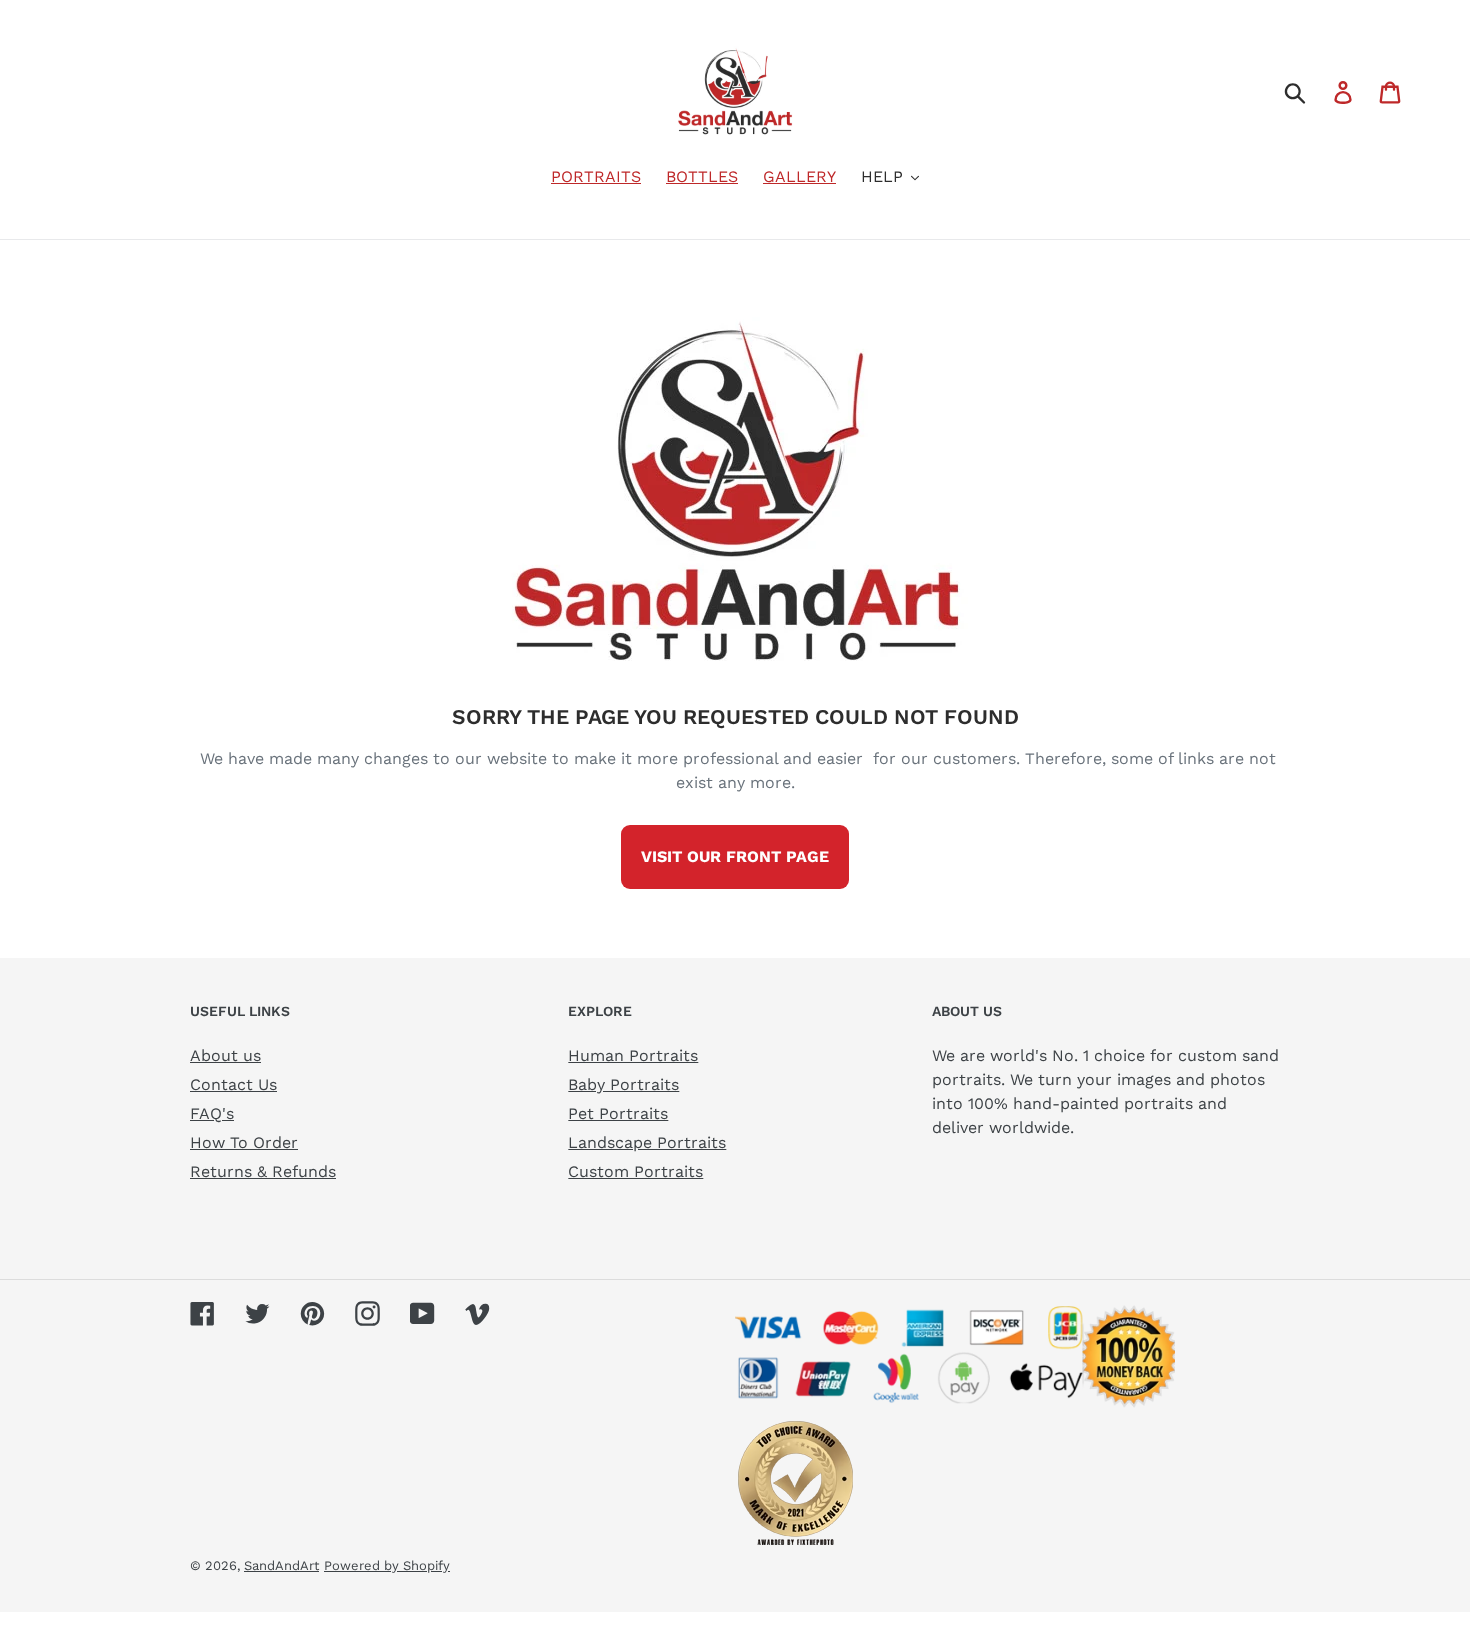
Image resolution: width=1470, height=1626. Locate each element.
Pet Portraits (618, 1113)
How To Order (244, 1142)
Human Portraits (633, 1055)
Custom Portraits (635, 1171)
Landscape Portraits (647, 1142)
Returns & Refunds (263, 1171)
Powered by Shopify (387, 1565)
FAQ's (212, 1113)
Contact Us (233, 1084)
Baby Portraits (623, 1084)
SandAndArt (281, 1565)
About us (225, 1055)
